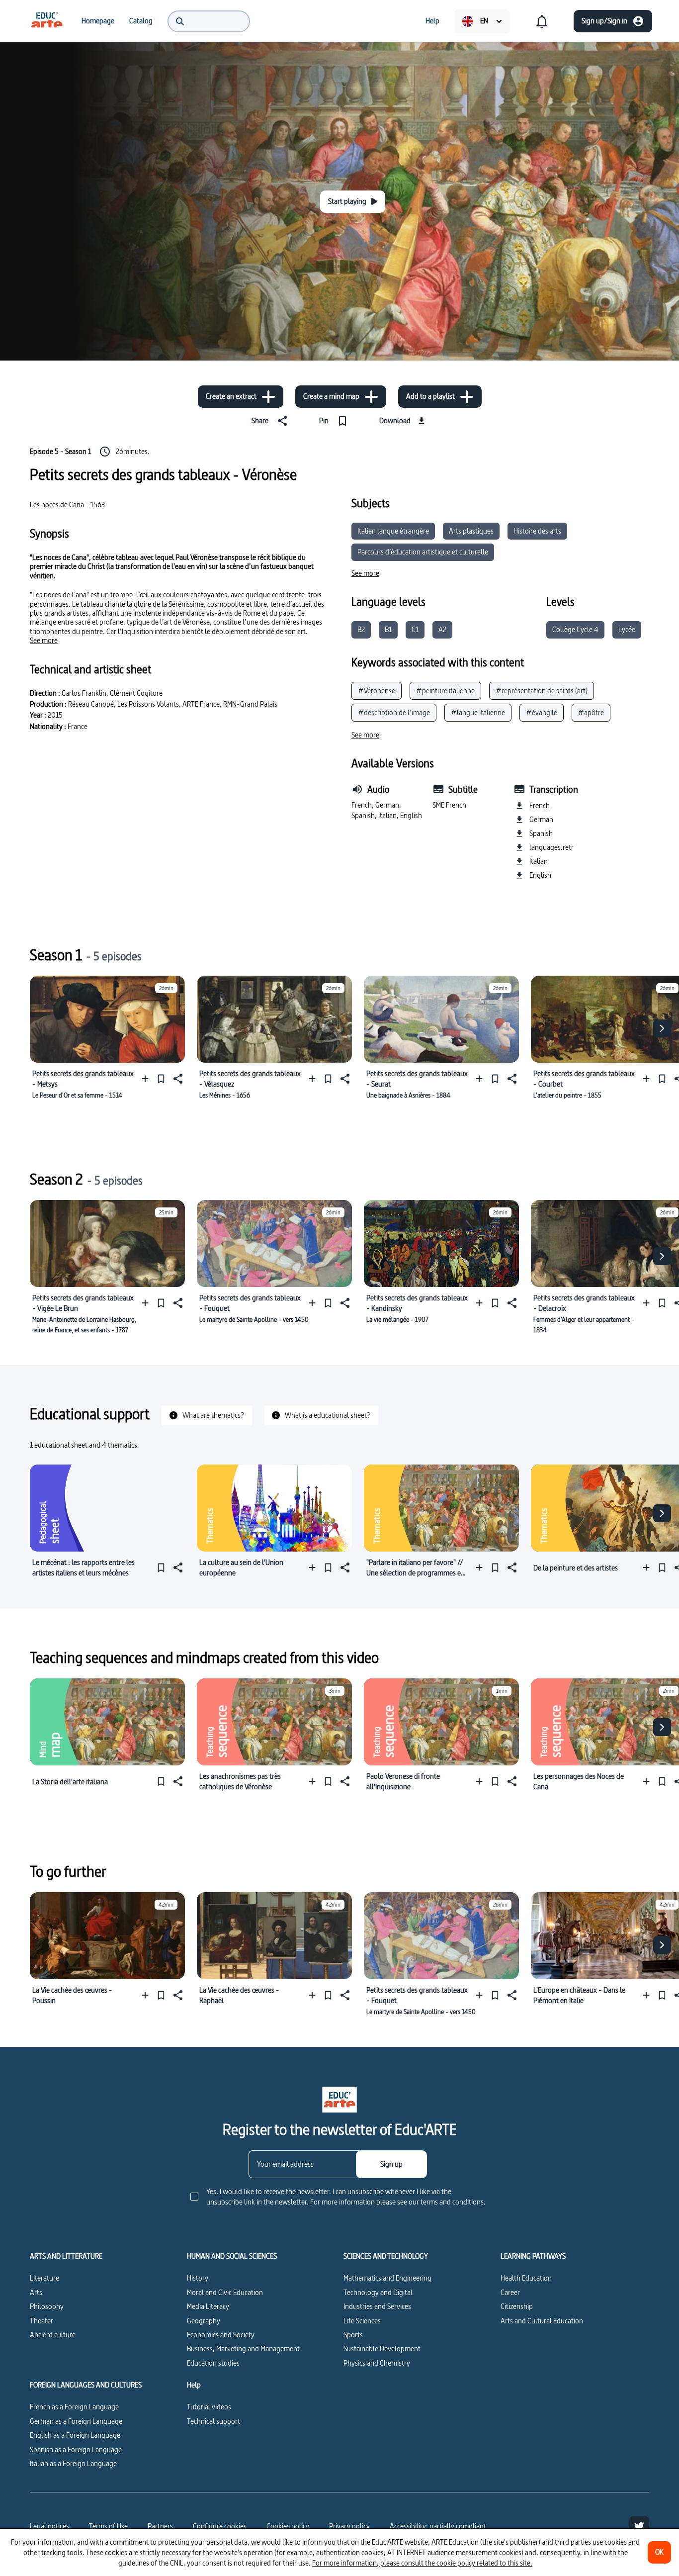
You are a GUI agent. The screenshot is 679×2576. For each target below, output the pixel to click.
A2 (442, 629)
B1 (388, 629)
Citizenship (517, 2306)
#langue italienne (478, 712)
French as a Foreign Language (74, 2407)
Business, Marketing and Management (243, 2348)
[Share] (177, 1079)
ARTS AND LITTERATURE (66, 2256)
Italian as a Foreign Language (73, 2463)
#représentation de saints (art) (542, 690)
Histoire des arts (537, 531)
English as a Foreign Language (75, 2435)
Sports (353, 2335)
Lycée (627, 629)
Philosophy (47, 2306)
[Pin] (161, 1079)
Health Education (526, 2278)
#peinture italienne (445, 690)
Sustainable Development (382, 2348)
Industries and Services (377, 2306)
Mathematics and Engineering (387, 2278)
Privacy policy (349, 2526)
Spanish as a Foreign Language (76, 2449)
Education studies (213, 2363)
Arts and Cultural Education (542, 2321)
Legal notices (49, 2526)
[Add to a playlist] (147, 1079)
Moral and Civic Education (225, 2292)
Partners (160, 2526)
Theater (42, 2321)
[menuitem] (47, 21)
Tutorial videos (209, 2407)
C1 (415, 629)
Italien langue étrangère (393, 531)
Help (194, 2385)
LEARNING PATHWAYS (533, 2256)
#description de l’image (394, 712)
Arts (36, 2292)
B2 (361, 629)
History (198, 2278)
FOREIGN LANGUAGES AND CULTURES (86, 2385)
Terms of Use (108, 2526)
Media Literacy (208, 2306)
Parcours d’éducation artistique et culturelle (423, 552)
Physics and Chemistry (377, 2363)
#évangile (542, 712)
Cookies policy (288, 2526)
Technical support (213, 2421)
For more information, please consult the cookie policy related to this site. (422, 2563)
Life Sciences (362, 2321)
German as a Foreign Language (76, 2421)
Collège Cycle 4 (575, 629)
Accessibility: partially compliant (438, 2526)
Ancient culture (53, 2335)
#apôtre (591, 712)
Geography (204, 2321)
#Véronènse (377, 690)
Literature (44, 2278)
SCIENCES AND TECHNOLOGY (386, 2256)
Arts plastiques (471, 531)
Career (510, 2292)
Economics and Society (221, 2335)
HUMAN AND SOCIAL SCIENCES (232, 2256)
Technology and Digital (378, 2292)
